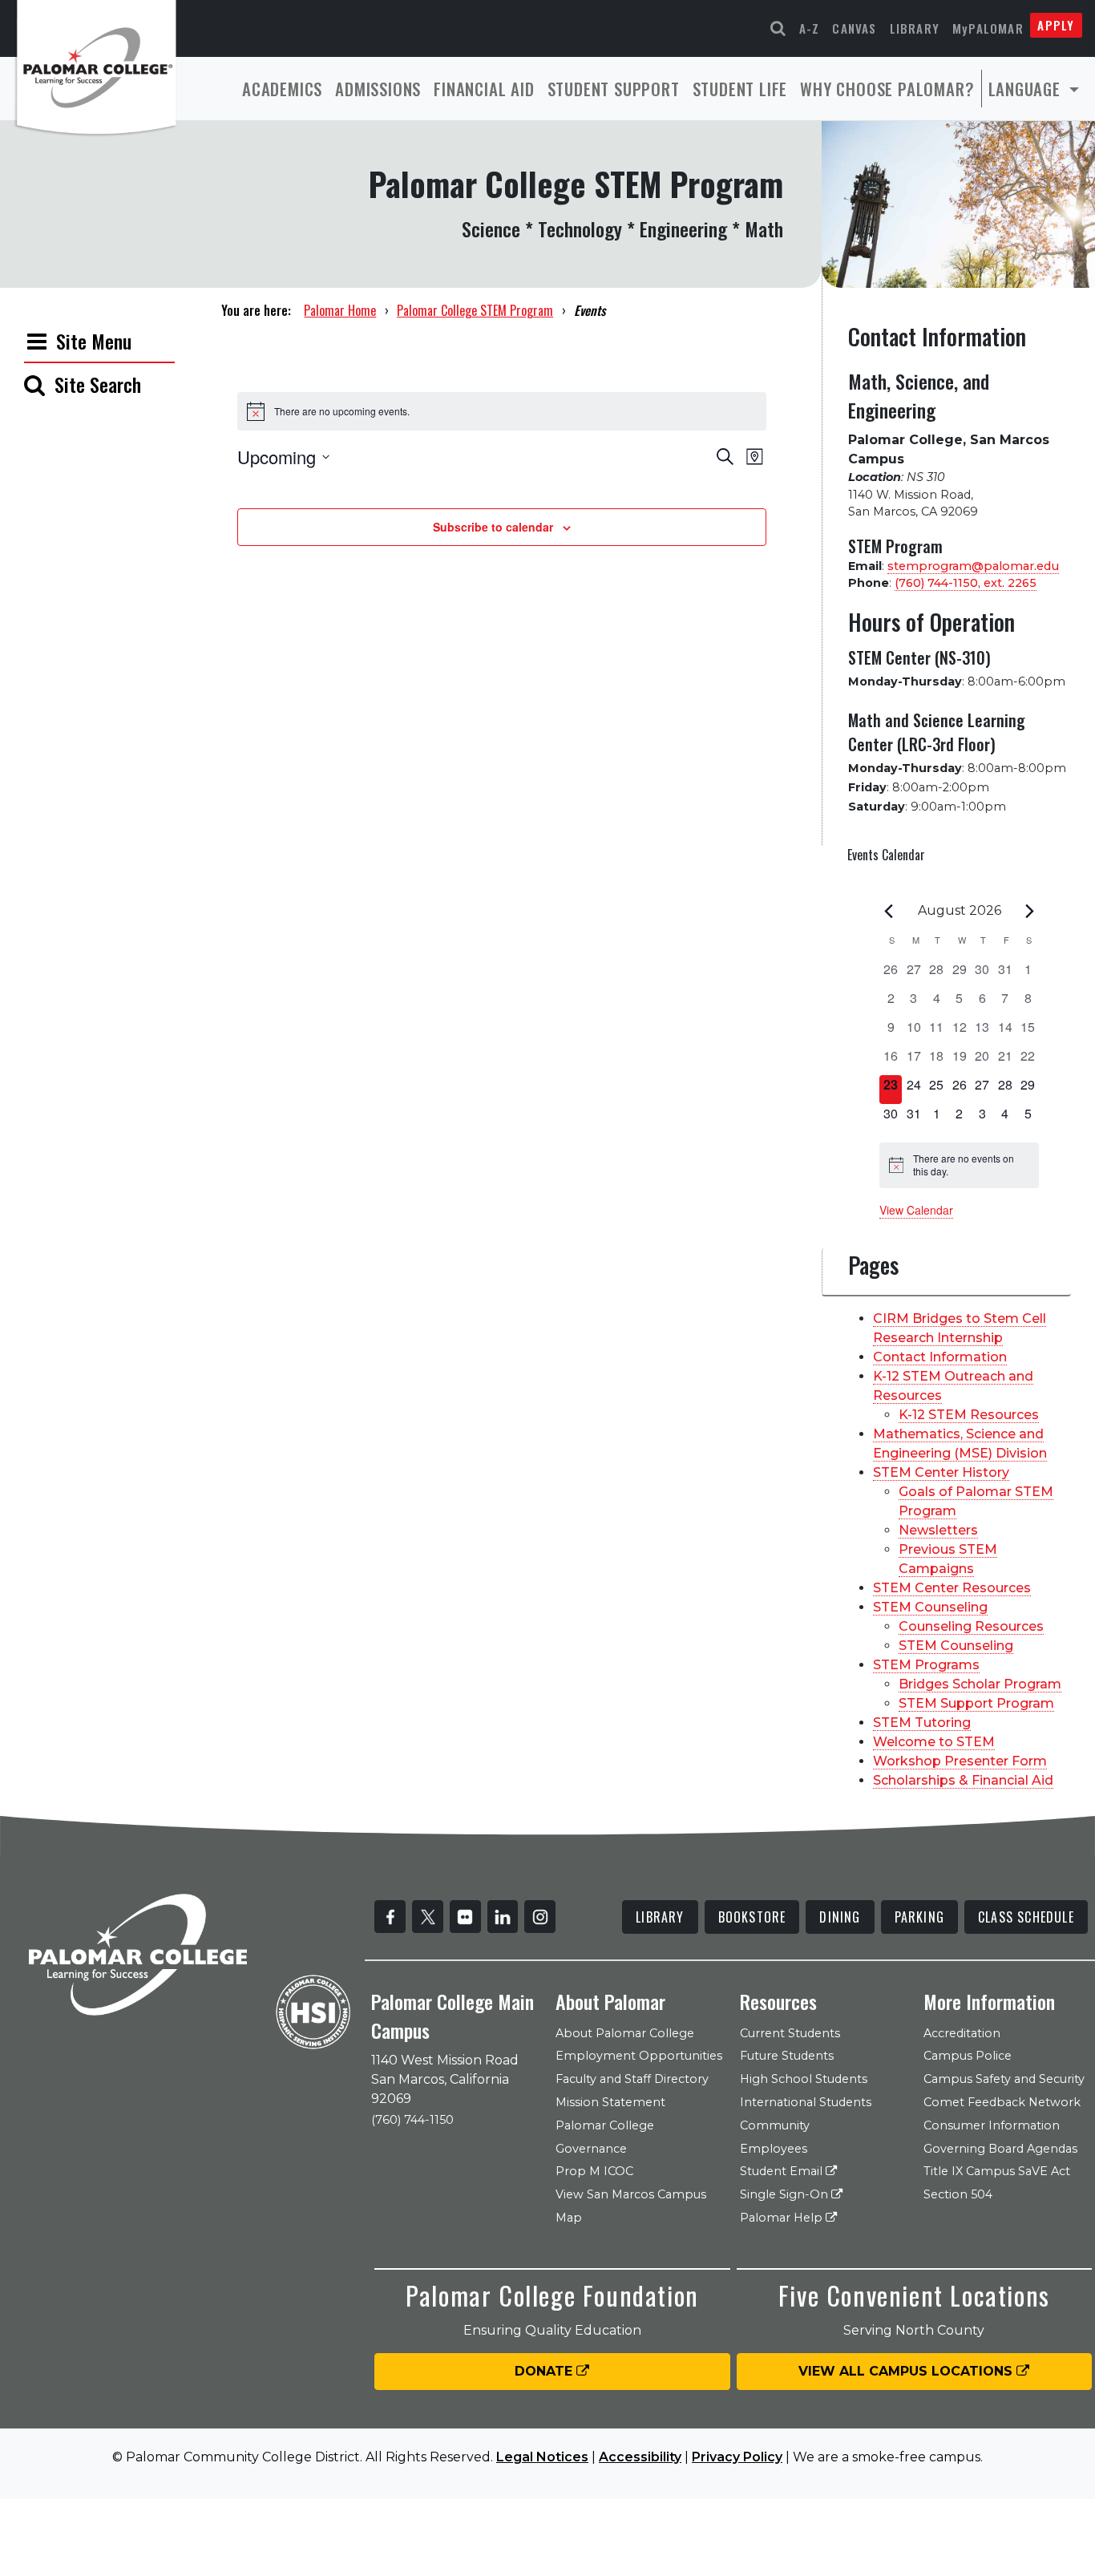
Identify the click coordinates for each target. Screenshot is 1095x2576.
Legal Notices (542, 2457)
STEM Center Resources (952, 1588)
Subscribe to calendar (493, 527)
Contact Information (940, 1357)
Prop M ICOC (594, 2171)
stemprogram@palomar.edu (973, 566)
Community (775, 2125)
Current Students (790, 2033)
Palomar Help (783, 2218)
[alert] (960, 1165)
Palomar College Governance (605, 2137)
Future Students (787, 2056)
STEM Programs (926, 1665)
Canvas (854, 28)
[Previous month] (889, 911)
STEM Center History (941, 1472)
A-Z (810, 28)
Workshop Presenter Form (960, 1761)
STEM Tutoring (922, 1723)
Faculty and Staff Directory (632, 2079)
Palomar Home (340, 310)
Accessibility (640, 2457)
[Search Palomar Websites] (778, 28)
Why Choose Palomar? (887, 89)
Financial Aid (484, 89)
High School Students (804, 2079)
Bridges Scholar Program (980, 1684)
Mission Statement (610, 2102)
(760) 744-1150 (412, 2120)
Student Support (614, 89)
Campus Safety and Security (1004, 2079)
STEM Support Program (976, 1703)
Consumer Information (992, 2125)
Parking (919, 1917)
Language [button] (1027, 89)
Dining (840, 1917)
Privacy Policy (737, 2457)
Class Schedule (1026, 1917)
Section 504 (958, 2194)
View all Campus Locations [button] (907, 2371)
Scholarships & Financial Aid (963, 1780)
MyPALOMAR (988, 28)
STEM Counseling (930, 1607)
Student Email (783, 2171)
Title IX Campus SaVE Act (997, 2171)
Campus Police (968, 2056)
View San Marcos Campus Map (631, 2206)
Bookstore (752, 1917)
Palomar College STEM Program (475, 310)
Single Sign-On (786, 2194)
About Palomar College (625, 2033)
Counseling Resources (971, 1626)
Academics (282, 89)
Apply (1056, 25)
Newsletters (938, 1530)
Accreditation (962, 2033)
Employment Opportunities (639, 2056)
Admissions (378, 89)
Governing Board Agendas (1000, 2149)
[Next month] (1029, 911)
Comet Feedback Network (1002, 2102)
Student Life (740, 89)
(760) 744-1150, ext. (966, 583)
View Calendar (916, 1210)
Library (915, 28)
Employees (774, 2149)
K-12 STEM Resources (969, 1415)
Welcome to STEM (934, 1742)
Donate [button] (545, 2371)
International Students (806, 2102)
